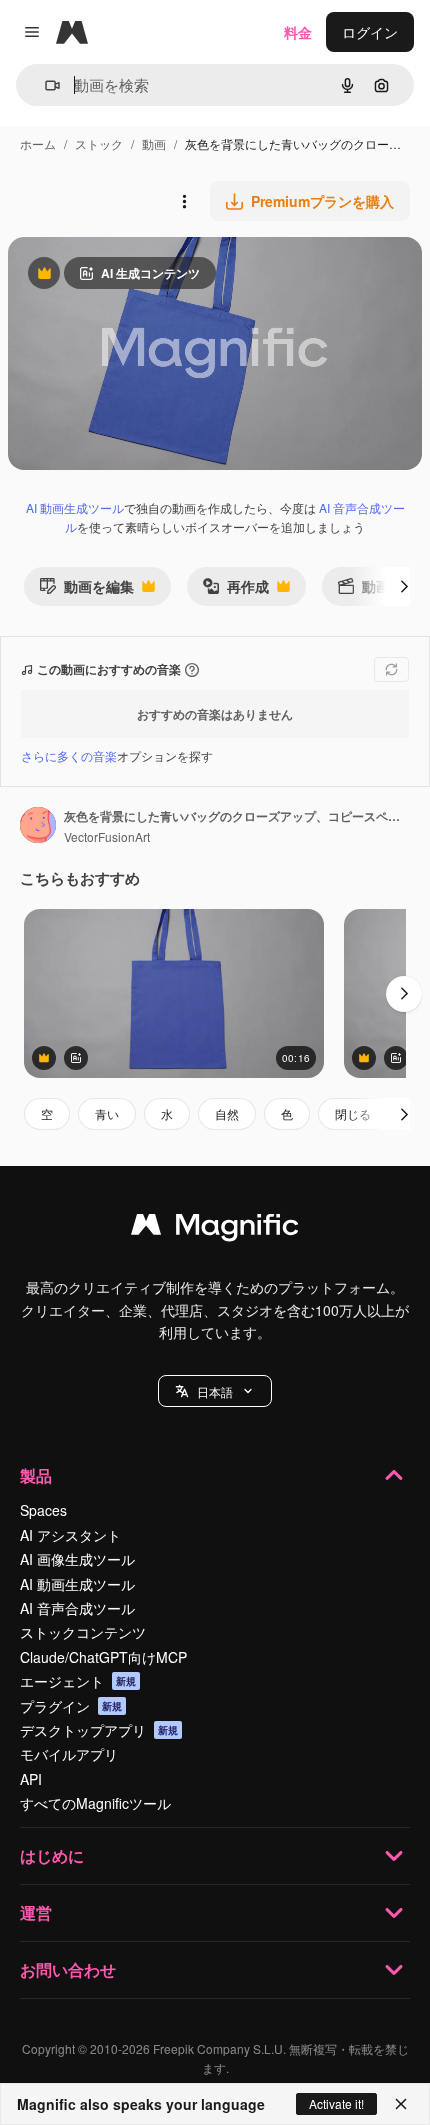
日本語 (215, 1391)
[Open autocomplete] (44, 85)
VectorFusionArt (107, 836)
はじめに (52, 1855)
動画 (154, 143)
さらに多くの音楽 (69, 755)
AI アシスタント (70, 1535)
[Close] (401, 2104)
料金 (298, 32)
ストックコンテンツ (83, 1632)
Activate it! (336, 2103)
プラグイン (71, 1706)
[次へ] (404, 586)
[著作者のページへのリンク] (38, 827)
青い (107, 1113)
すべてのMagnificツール (95, 1803)
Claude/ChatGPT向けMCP (103, 1657)
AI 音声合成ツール (77, 1608)
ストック (99, 143)
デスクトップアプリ (99, 1730)
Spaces (43, 1510)
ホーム (38, 143)
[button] (215, 1391)
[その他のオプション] (184, 201)
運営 (36, 1912)
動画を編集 (86, 590)
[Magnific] (215, 1229)
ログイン (370, 32)
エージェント (78, 1681)
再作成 (235, 590)
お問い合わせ (68, 1969)
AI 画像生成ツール (77, 1559)
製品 (36, 1475)
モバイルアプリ (69, 1754)
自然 (227, 1113)
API (31, 1779)
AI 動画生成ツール (75, 507)
